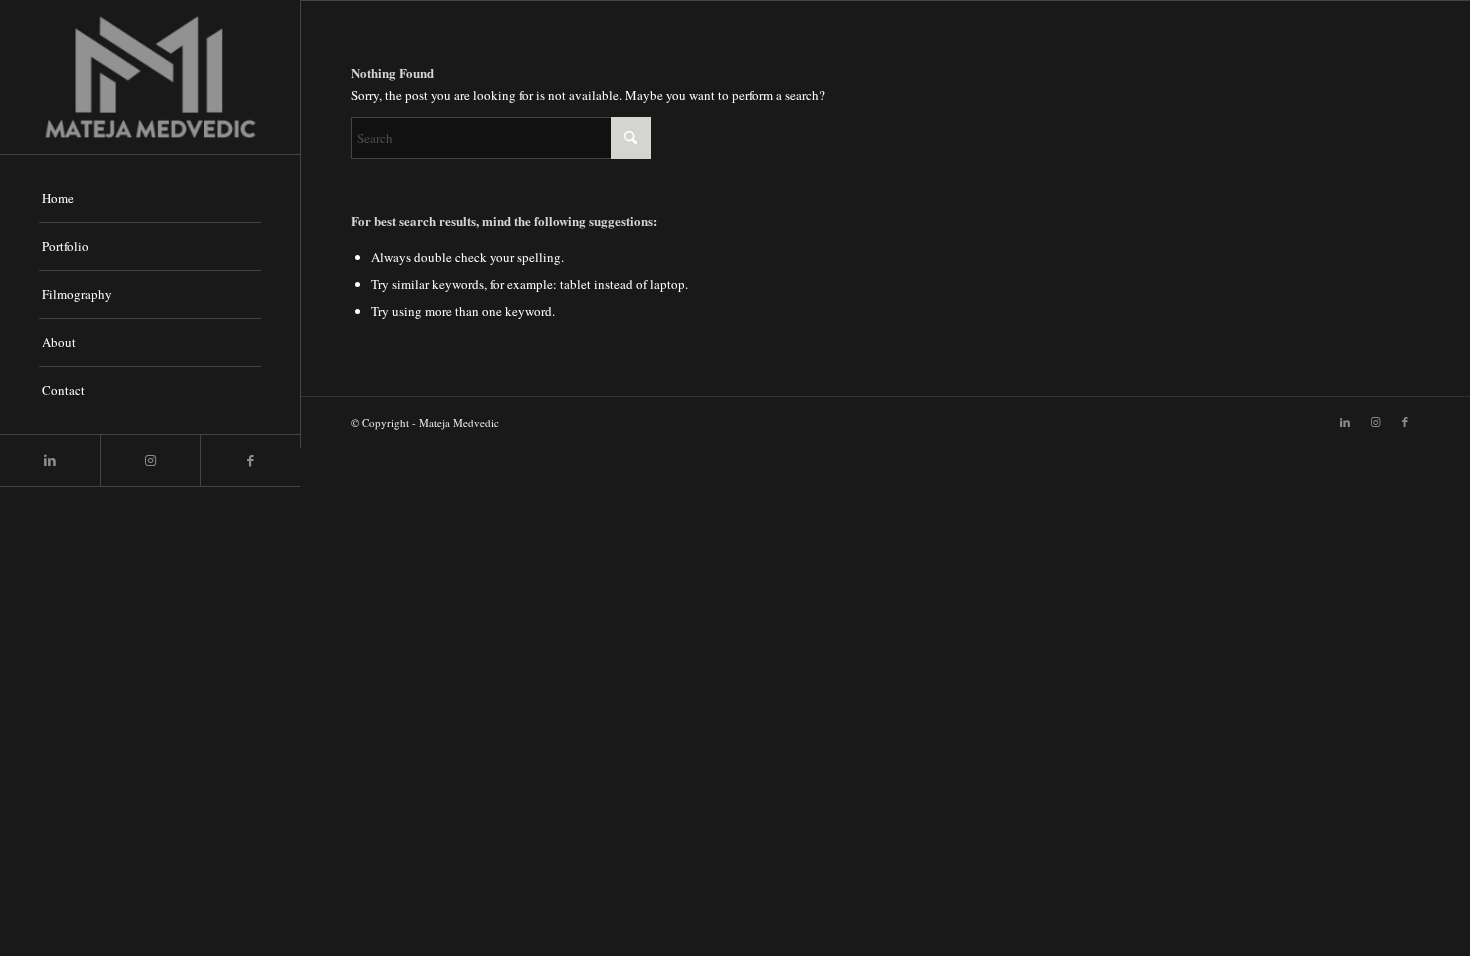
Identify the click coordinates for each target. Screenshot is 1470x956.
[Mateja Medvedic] (150, 77)
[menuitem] (150, 199)
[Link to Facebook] (250, 460)
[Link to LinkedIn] (50, 460)
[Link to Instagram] (150, 460)
